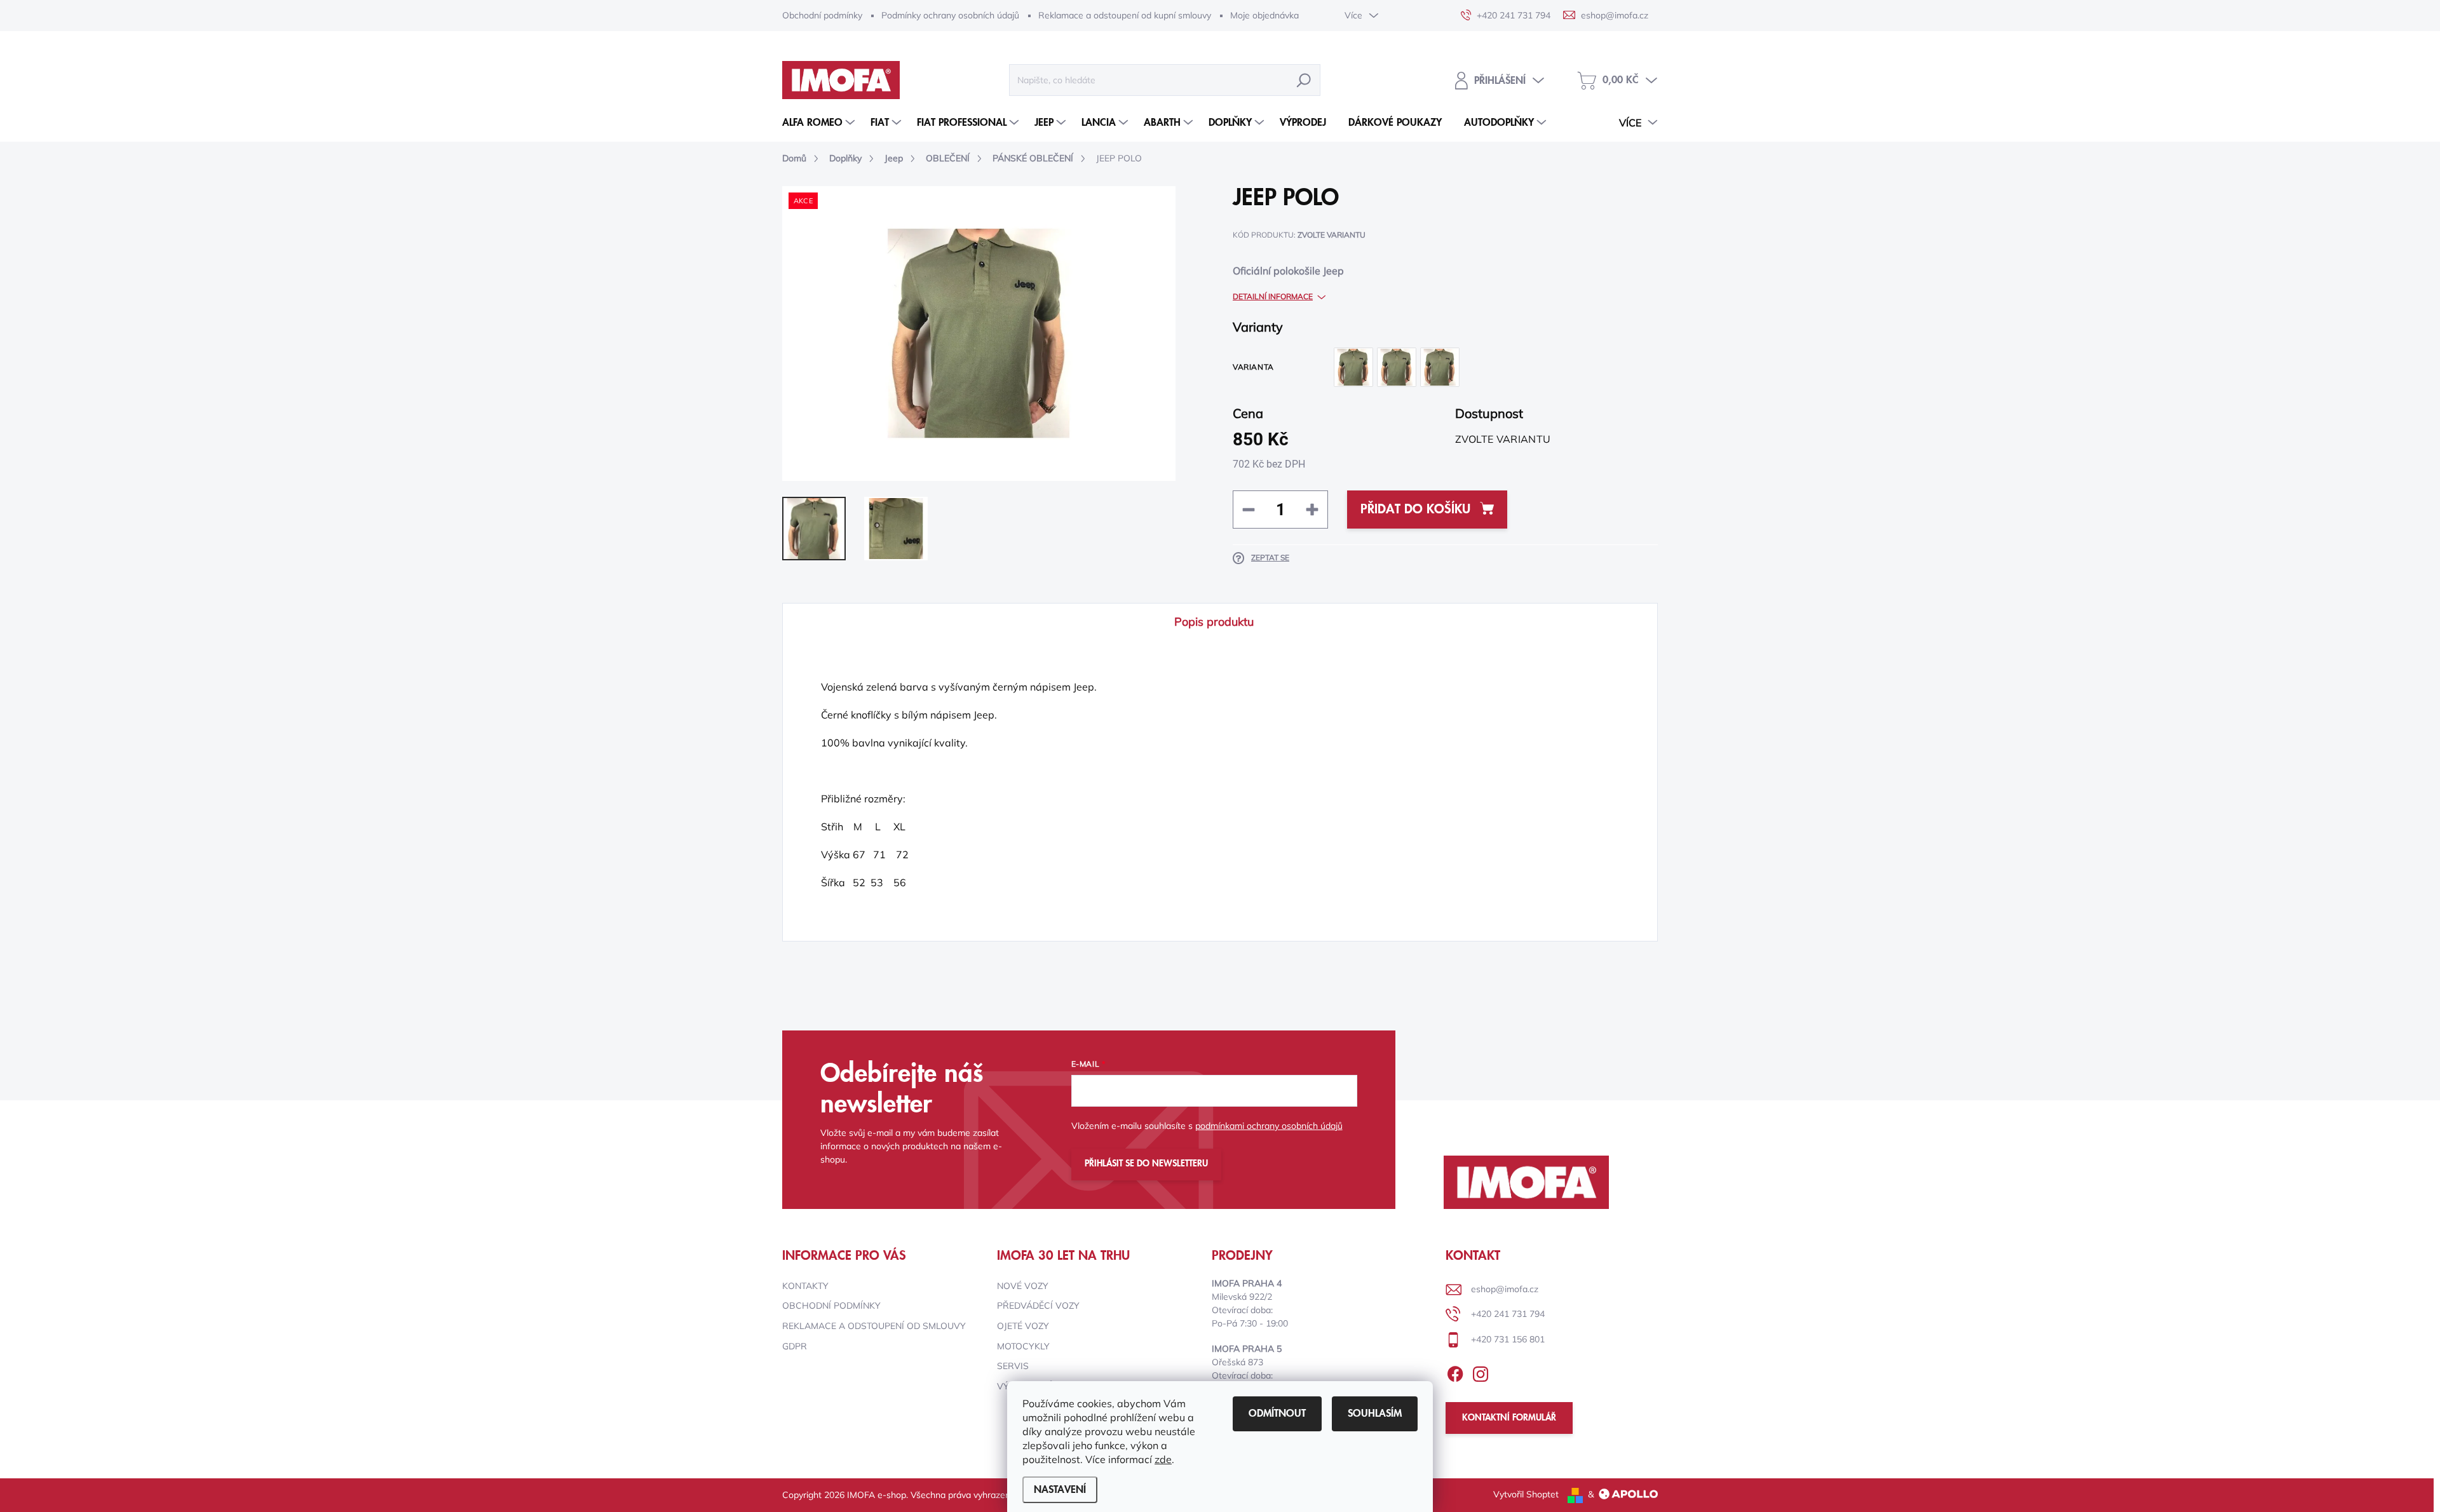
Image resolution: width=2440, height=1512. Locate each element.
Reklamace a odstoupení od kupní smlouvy (1125, 15)
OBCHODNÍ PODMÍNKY (831, 1306)
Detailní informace (1273, 296)
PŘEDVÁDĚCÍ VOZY (1038, 1306)
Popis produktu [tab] (1214, 622)
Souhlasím (1375, 1414)
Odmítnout (1277, 1414)
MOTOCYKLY (1023, 1346)
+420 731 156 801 (1508, 1339)
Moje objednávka (1264, 15)
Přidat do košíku (1415, 510)
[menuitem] (820, 123)
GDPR (795, 1346)
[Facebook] (1455, 1372)
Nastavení (1060, 1490)
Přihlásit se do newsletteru (1146, 1164)
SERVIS (1013, 1366)
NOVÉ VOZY (1023, 1286)
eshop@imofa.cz (1505, 1289)
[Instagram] (1481, 1372)
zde (1163, 1459)
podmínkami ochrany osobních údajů (1269, 1126)
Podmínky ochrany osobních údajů (950, 15)
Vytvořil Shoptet (1526, 1494)
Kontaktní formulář (1509, 1418)
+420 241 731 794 (1508, 1314)
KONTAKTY (805, 1286)
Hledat (1304, 80)
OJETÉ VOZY (1023, 1326)
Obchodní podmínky (822, 15)
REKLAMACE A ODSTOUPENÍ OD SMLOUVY (874, 1326)
